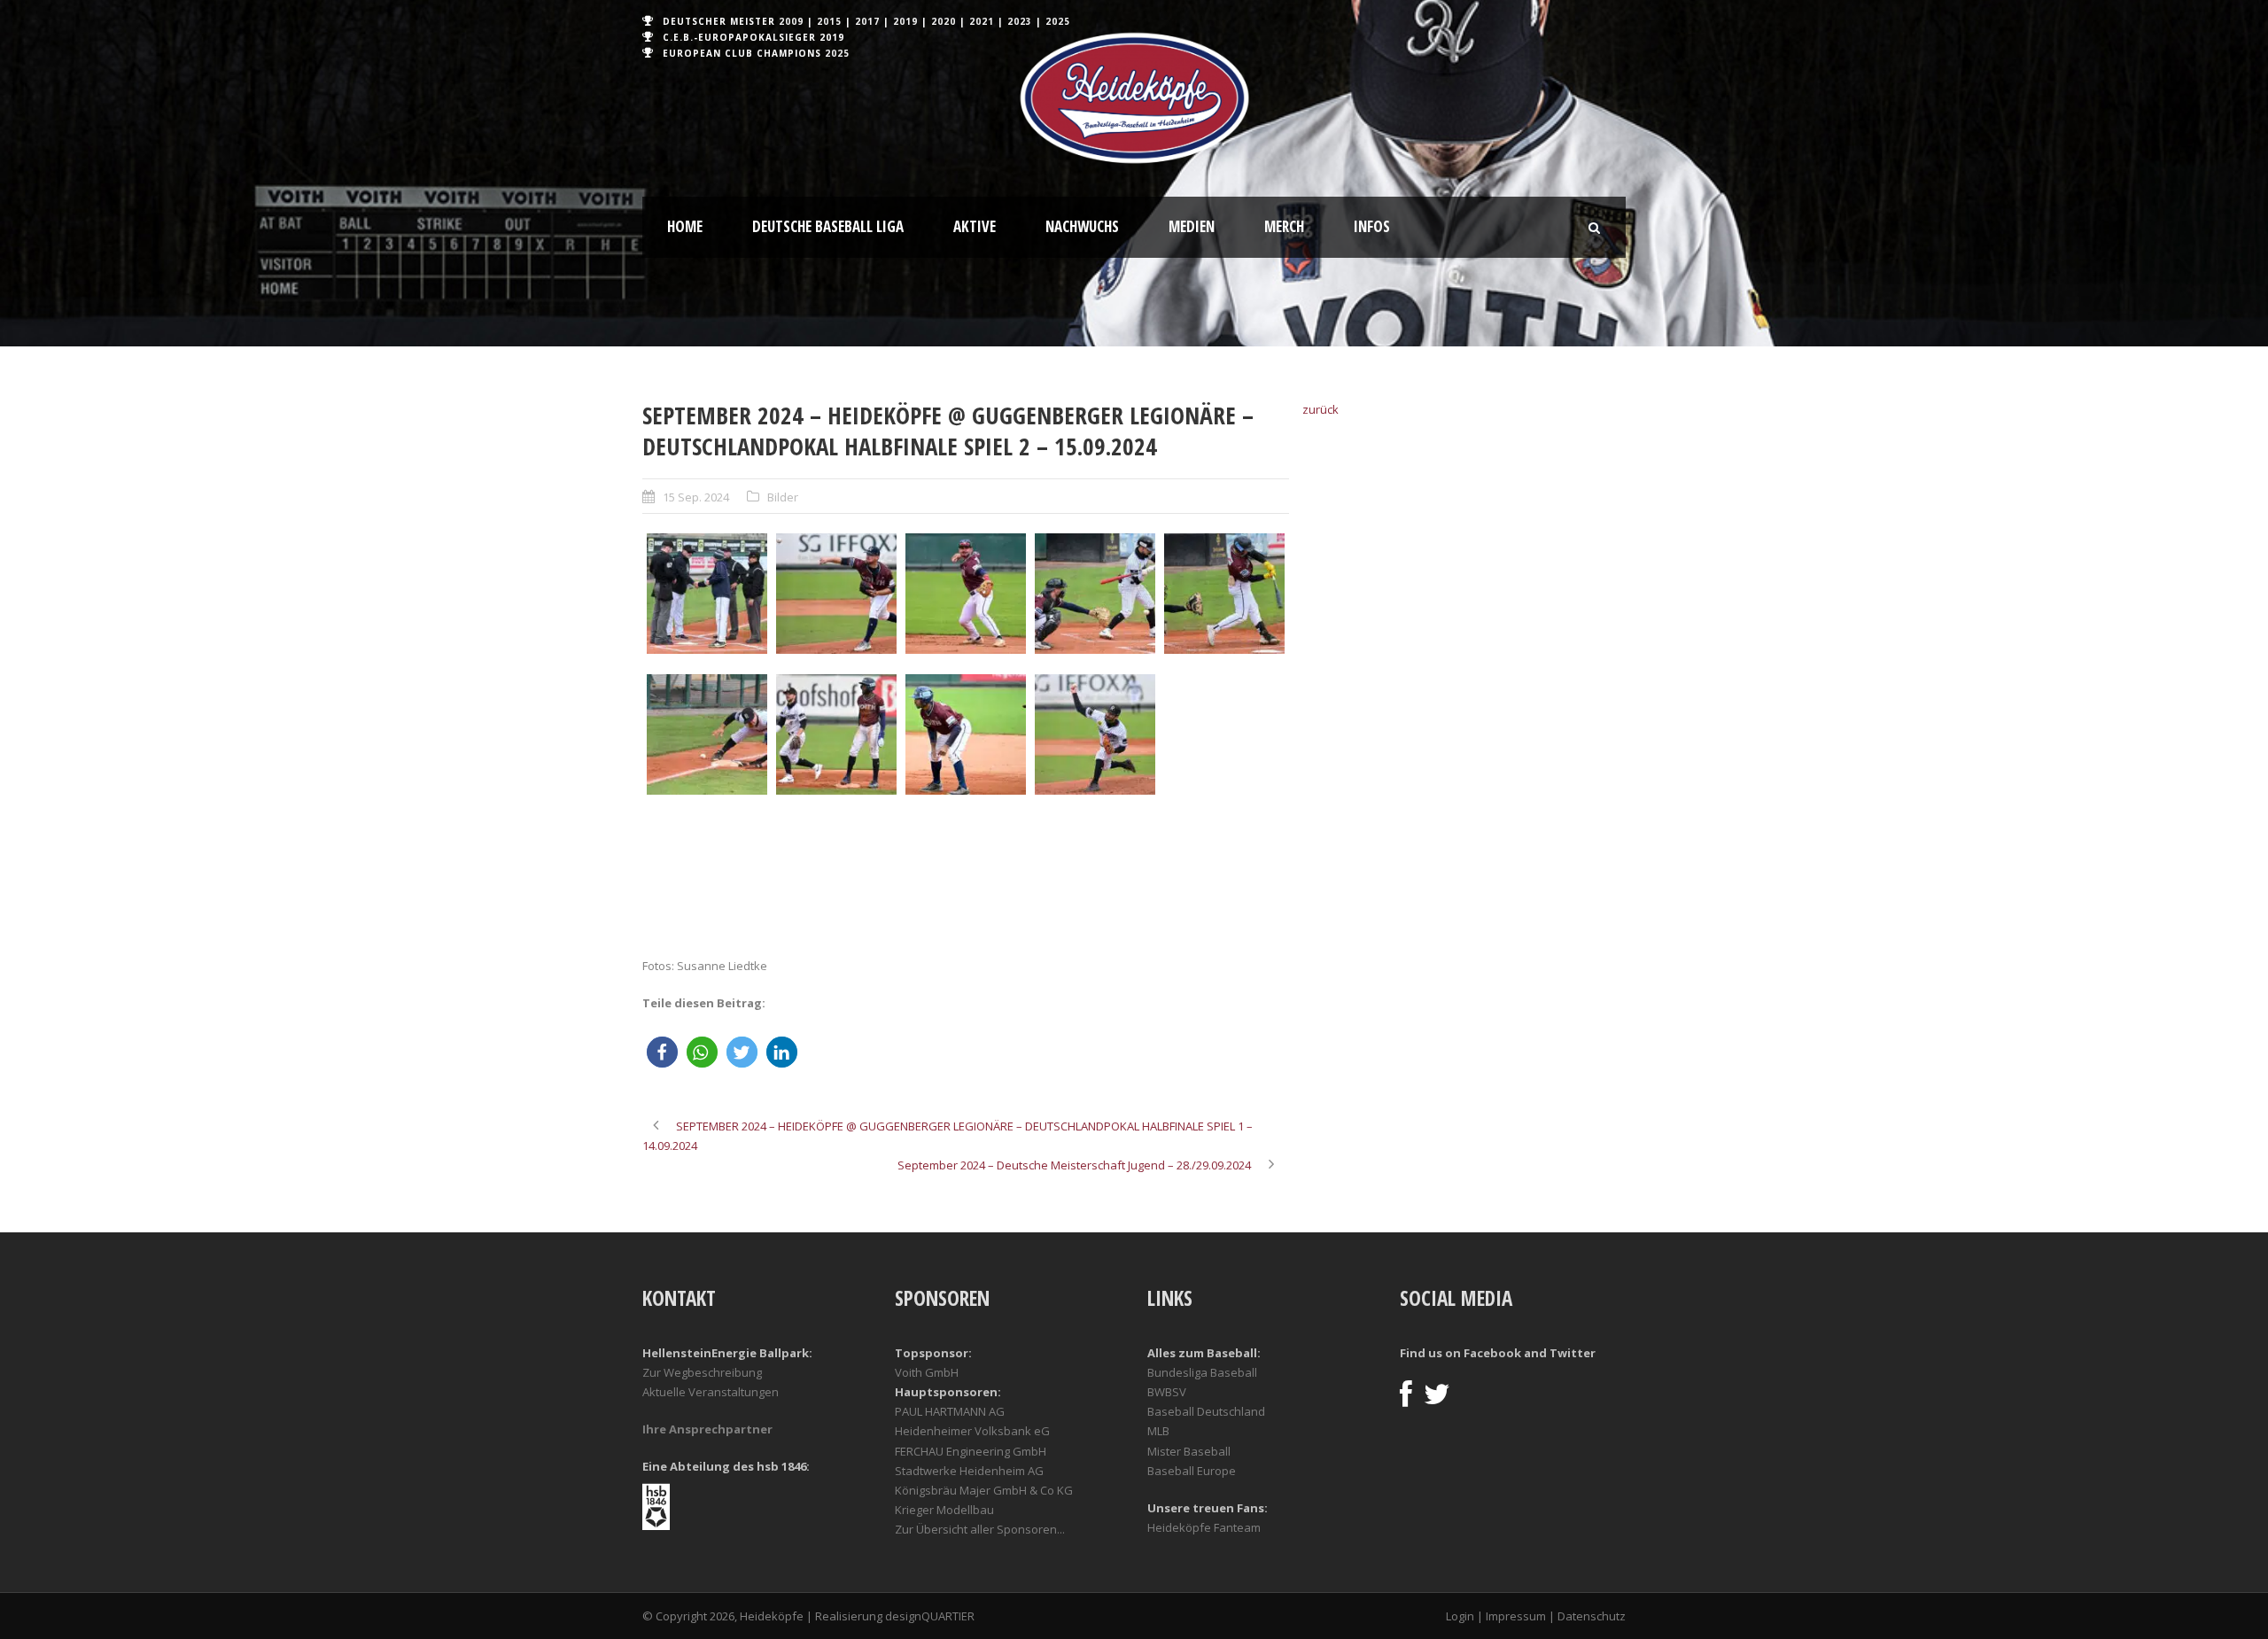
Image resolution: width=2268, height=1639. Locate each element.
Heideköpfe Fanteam (1204, 1527)
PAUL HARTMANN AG (950, 1411)
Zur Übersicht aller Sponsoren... (980, 1529)
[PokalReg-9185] (836, 875)
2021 (982, 21)
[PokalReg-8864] (836, 594)
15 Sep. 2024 (696, 497)
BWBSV (1167, 1392)
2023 (1020, 21)
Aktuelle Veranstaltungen (711, 1392)
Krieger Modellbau (944, 1510)
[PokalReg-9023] (1224, 734)
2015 (829, 21)
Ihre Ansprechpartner (707, 1429)
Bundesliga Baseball (1202, 1372)
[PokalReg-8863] (707, 594)
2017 (867, 21)
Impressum (1516, 1616)
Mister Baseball (1189, 1451)
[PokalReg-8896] (1224, 594)
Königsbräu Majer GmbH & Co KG (984, 1490)
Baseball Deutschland (1206, 1411)
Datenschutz (1592, 1616)
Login (1460, 1616)
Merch (1284, 226)
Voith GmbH (927, 1372)
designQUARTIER (930, 1616)
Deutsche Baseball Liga (828, 226)
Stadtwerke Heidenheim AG (969, 1471)
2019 (905, 21)
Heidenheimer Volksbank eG (972, 1431)
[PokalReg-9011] (966, 734)
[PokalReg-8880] (1095, 594)
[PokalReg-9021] (1095, 734)
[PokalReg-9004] (836, 734)
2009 (791, 21)
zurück (1320, 409)
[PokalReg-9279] (1095, 875)
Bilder (783, 497)
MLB (1158, 1431)
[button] (662, 1052)
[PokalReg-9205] (966, 875)
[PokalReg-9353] (1224, 875)
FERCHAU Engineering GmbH (971, 1451)
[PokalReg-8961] (707, 734)
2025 (1058, 21)
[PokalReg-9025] (707, 875)
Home (685, 226)
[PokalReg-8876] (966, 594)
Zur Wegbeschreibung (702, 1372)
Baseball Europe (1192, 1471)
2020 (944, 21)
